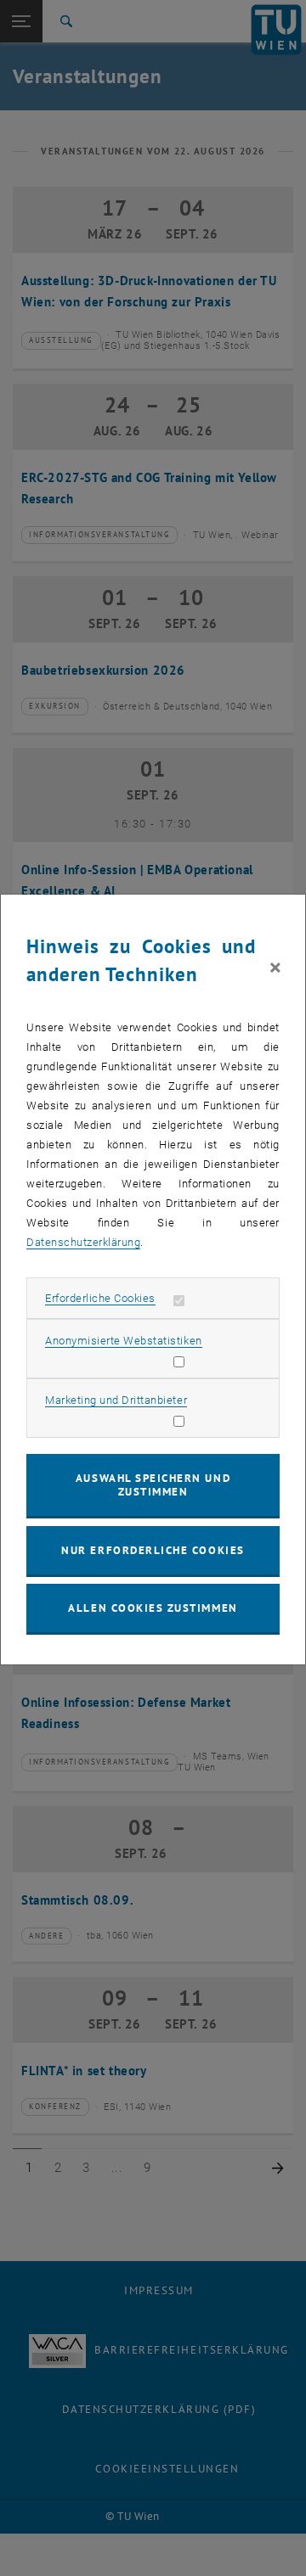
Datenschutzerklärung (83, 1242)
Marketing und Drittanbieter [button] (116, 1400)
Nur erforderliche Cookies (153, 1550)
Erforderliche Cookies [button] (100, 1298)
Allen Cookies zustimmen (153, 1608)
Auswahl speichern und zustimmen (153, 1485)
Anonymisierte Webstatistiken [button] (123, 1341)
